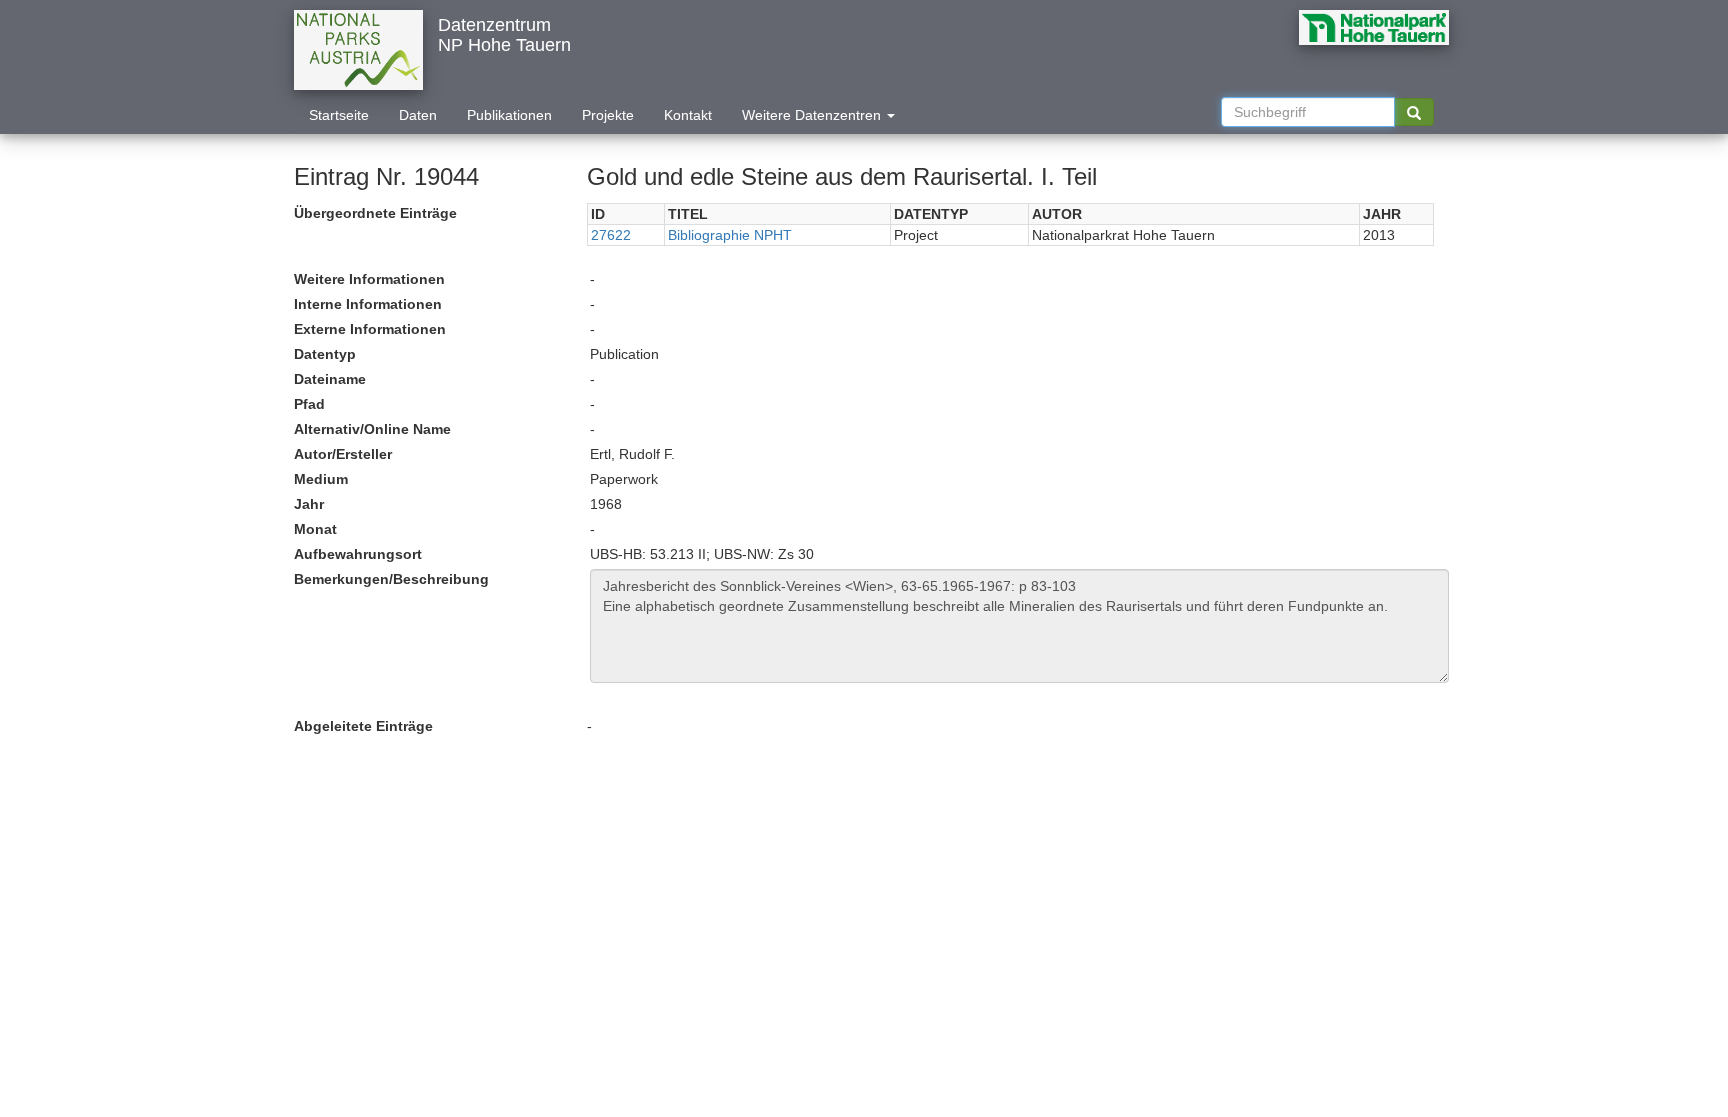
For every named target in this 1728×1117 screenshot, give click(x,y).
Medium (321, 479)
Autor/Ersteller (343, 454)
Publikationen (509, 115)
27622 (611, 235)
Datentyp (325, 354)
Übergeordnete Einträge (375, 213)
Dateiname (330, 379)
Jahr (309, 504)
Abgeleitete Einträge (363, 726)
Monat (315, 529)
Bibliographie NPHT (730, 235)
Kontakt (688, 115)
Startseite (339, 115)
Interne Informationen (368, 304)
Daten (418, 115)
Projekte (608, 115)
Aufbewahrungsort (358, 554)
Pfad (309, 404)
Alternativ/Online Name (372, 429)
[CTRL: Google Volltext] (1414, 112)
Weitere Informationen (369, 279)
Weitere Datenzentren (813, 115)
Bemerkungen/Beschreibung (391, 579)
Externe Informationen (370, 329)
